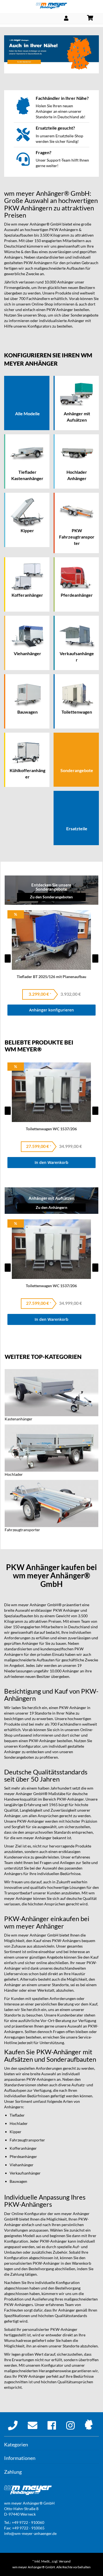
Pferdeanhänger (23, 2156)
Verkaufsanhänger (25, 2173)
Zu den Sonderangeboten (51, 897)
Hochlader (19, 2123)
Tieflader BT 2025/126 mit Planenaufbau (51, 977)
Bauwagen (18, 2181)
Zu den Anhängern (51, 1207)
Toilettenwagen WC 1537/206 (51, 1129)
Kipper (16, 2132)
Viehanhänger (22, 2165)
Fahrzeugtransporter (27, 2140)
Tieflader (17, 2115)
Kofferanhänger (23, 2148)
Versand (65, 2561)
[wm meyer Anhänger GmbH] (51, 6)
